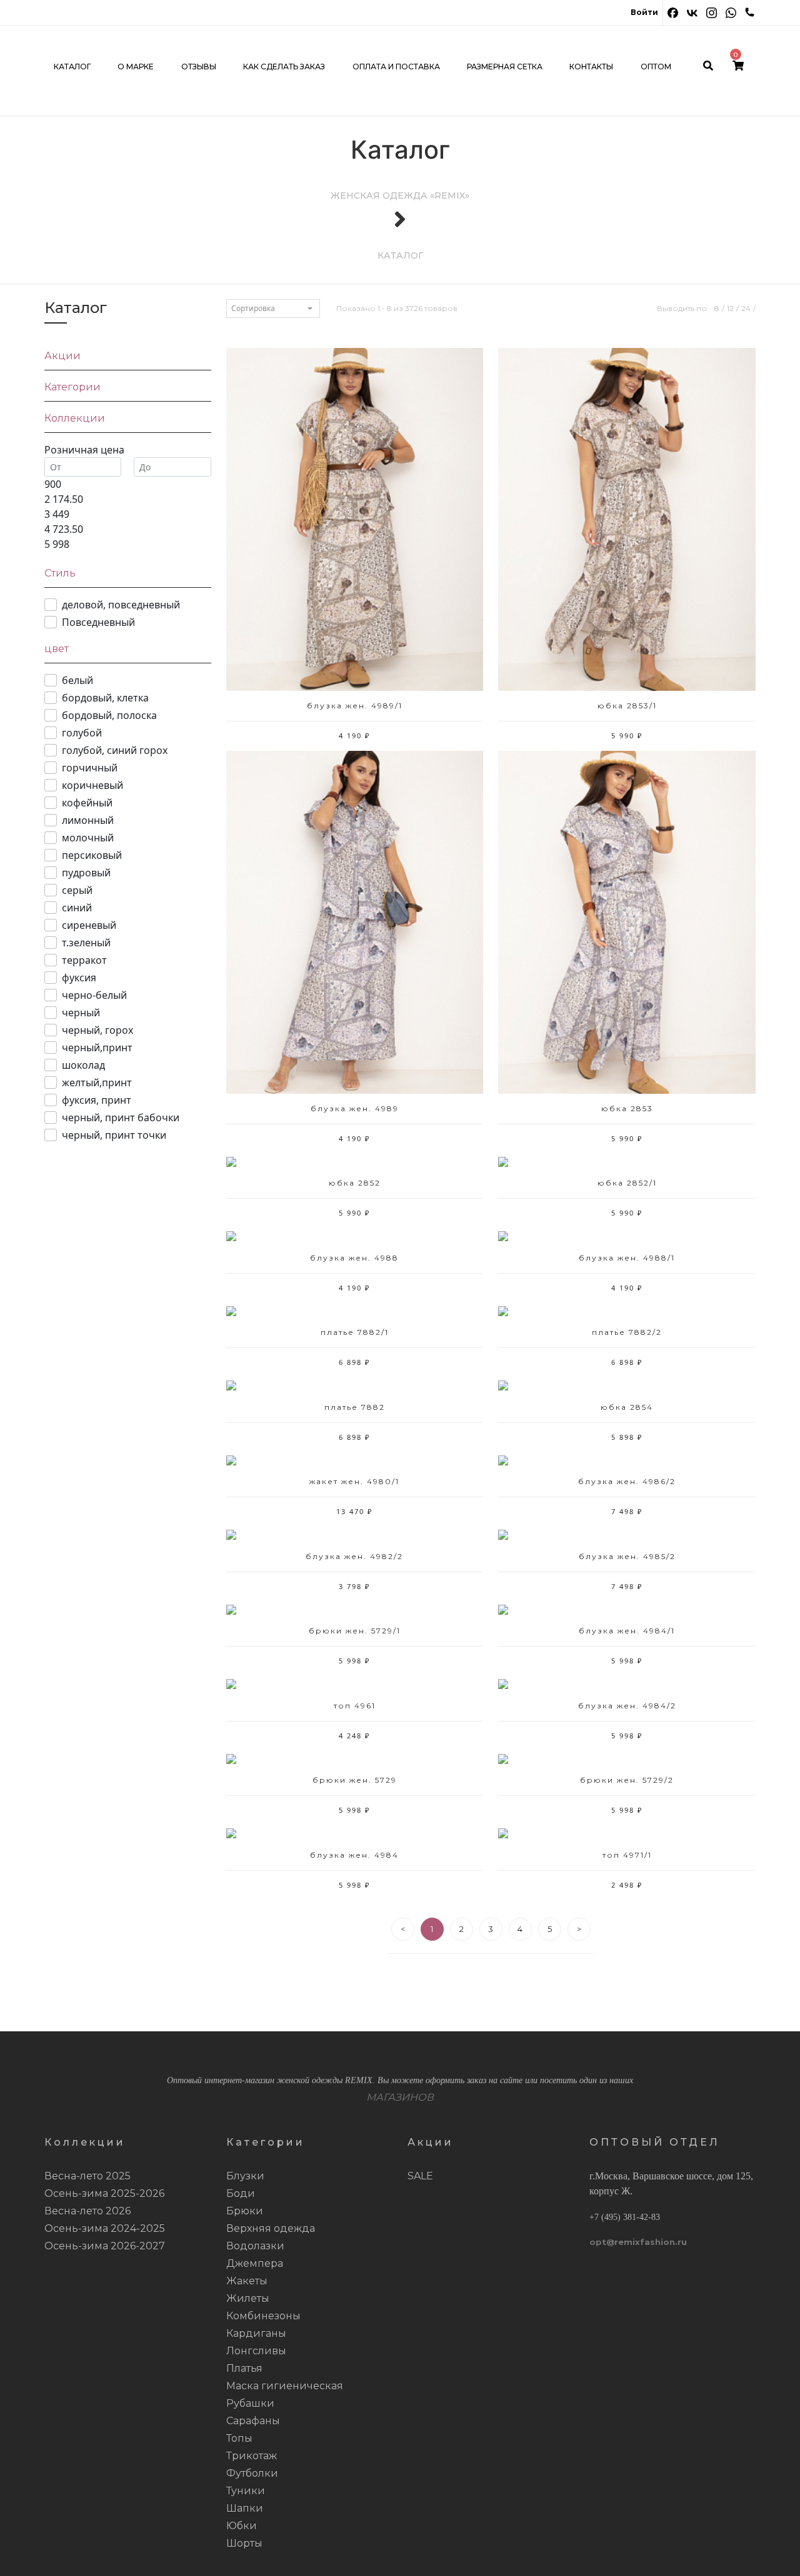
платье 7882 (355, 1407)
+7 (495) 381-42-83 (625, 2217)
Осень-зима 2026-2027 (105, 2246)
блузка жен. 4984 (354, 1855)
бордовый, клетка (105, 698)
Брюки (245, 2211)
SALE (420, 2176)
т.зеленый (86, 943)
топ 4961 (355, 1706)
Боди (241, 2193)
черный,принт (97, 1048)
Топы (239, 2438)
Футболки (252, 2473)
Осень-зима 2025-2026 (104, 2193)
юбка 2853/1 (627, 706)
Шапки (245, 2508)
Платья (244, 2368)
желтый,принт (97, 1082)
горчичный (90, 768)
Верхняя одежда (271, 2228)
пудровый (86, 873)
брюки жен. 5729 (355, 1780)
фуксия (79, 978)
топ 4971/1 (627, 1855)
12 (730, 308)
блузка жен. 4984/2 (627, 1706)
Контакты (591, 67)
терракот (84, 960)
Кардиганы (256, 2333)
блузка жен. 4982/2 (354, 1556)
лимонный (88, 820)
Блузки (245, 2176)
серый (77, 890)
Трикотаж (252, 2456)
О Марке (136, 67)
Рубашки (250, 2403)
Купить (354, 526)
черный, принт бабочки (121, 1117)
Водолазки (255, 2246)
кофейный (87, 803)
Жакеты (247, 2281)
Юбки (242, 2526)
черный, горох (97, 1030)
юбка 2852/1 (627, 1183)
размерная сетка (505, 67)
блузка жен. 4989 (355, 1108)
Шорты (244, 2543)
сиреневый (89, 925)
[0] (738, 67)
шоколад (83, 1065)
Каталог (72, 67)
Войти (644, 12)
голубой (82, 733)
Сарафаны (253, 2421)
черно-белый (94, 995)
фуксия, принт (97, 1100)
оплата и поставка (396, 67)
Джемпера (255, 2263)
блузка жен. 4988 (354, 1258)
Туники (246, 2491)
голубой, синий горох (115, 750)
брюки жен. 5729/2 (627, 1780)
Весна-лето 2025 (87, 2176)
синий (77, 908)
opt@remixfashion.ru (638, 2242)
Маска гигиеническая (285, 2386)
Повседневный (98, 622)
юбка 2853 (627, 1108)
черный (81, 1013)
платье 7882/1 (355, 1332)
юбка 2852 (355, 1183)
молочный (88, 838)
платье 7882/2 (627, 1332)
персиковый (92, 855)
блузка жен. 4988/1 (627, 1258)
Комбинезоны (263, 2316)
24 (746, 308)
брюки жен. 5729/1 (355, 1631)
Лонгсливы (256, 2351)
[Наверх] (772, 2548)
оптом (656, 67)
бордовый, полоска (109, 715)
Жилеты (248, 2298)
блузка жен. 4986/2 (627, 1481)
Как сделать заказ (284, 67)
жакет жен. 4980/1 (354, 1481)
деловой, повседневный (121, 605)
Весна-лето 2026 (87, 2211)
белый (77, 680)
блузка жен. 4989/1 (355, 706)
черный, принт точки (114, 1135)
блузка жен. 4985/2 (627, 1556)
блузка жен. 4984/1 (627, 1631)
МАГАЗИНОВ (400, 2097)
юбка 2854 (627, 1407)
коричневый (92, 785)
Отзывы (199, 67)
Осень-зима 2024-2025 (105, 2228)
